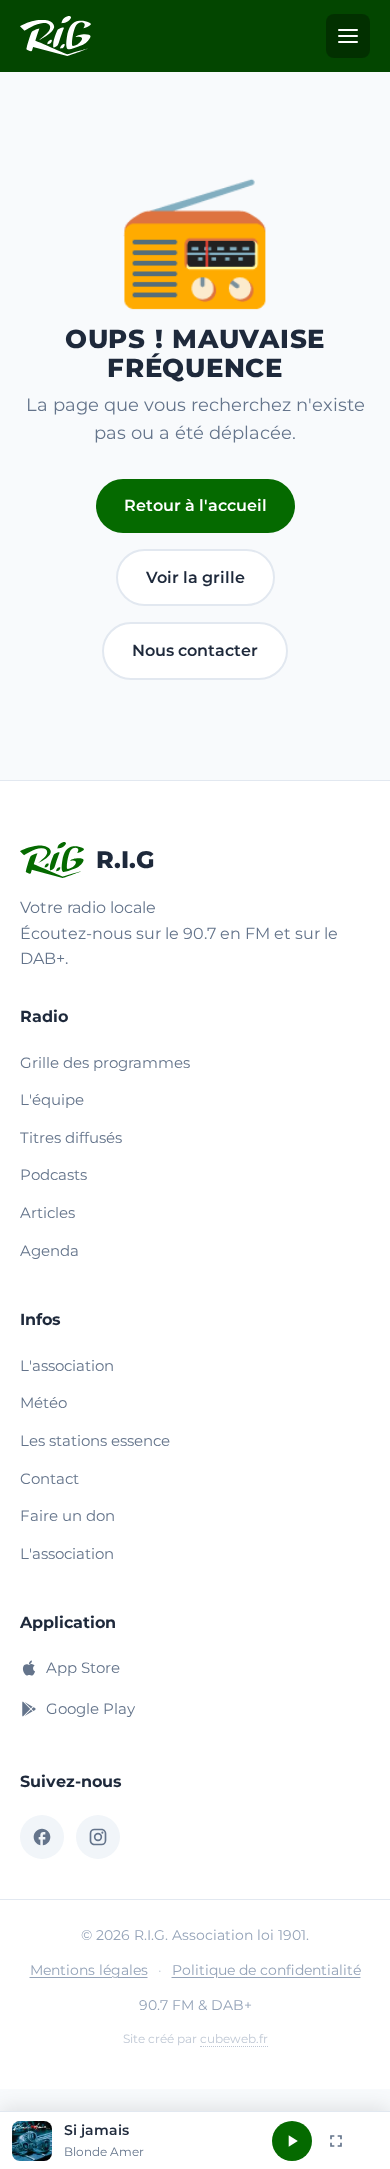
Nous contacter (195, 650)
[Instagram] (98, 1837)
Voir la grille (195, 577)
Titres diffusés (71, 1137)
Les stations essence (95, 1440)
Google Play (90, 1708)
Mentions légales (89, 1970)
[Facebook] (42, 1837)
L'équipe (52, 1099)
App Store (83, 1667)
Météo (43, 1402)
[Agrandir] (336, 2141)
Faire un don (67, 1515)
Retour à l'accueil (195, 505)
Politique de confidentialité (266, 1970)
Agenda (49, 1250)
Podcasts (53, 1174)
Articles (47, 1212)
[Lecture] (292, 2141)
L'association (67, 1365)
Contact (49, 1478)
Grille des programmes (105, 1062)
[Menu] (348, 36)
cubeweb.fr (234, 2038)
